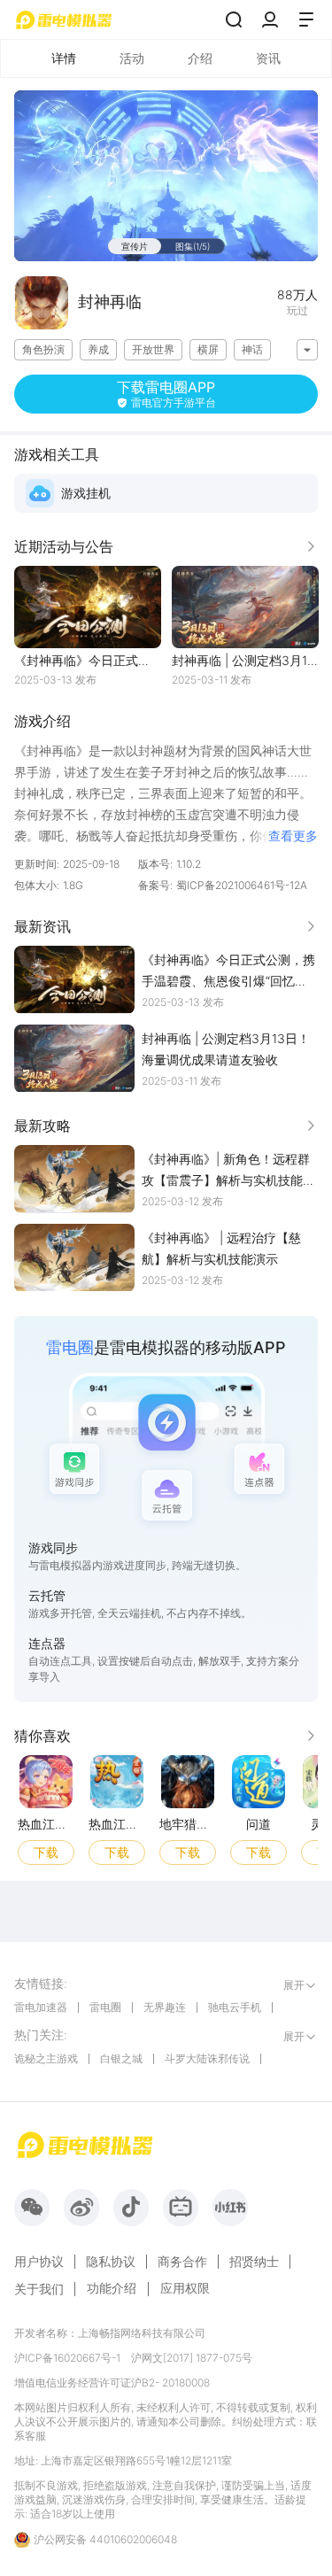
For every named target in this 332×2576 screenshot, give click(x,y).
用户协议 (39, 2262)
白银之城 (121, 2058)
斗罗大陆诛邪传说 (207, 2058)
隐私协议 (111, 2262)
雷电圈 (105, 2007)
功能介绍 (112, 2288)
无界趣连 (165, 2007)
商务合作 (182, 2262)
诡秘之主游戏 (46, 2058)
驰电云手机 (235, 2007)
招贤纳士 (254, 2262)
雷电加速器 (41, 2007)
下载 (46, 1852)
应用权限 (185, 2288)
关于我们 (39, 2289)
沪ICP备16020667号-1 (67, 2358)
